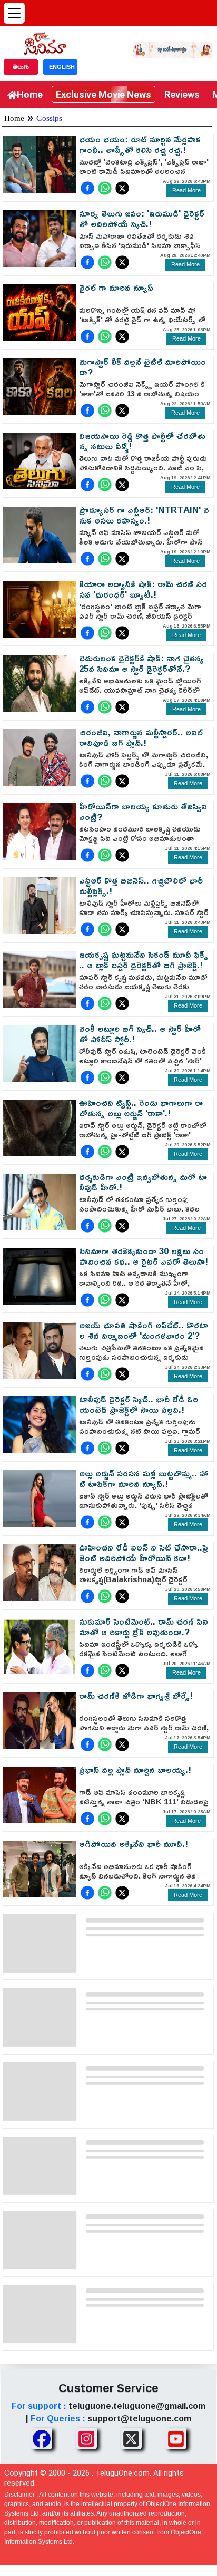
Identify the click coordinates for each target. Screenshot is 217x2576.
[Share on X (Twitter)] (122, 188)
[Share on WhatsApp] (105, 188)
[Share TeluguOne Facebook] (42, 2439)
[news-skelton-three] (108, 2091)
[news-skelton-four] (108, 2165)
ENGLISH (62, 67)
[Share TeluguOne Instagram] (86, 2439)
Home (30, 94)
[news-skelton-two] (108, 2016)
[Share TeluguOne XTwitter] (131, 2439)
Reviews (182, 94)
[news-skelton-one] (108, 1942)
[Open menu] (14, 13)
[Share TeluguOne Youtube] (176, 2439)
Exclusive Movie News (103, 94)
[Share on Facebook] (87, 188)
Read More (186, 190)
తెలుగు (21, 67)
